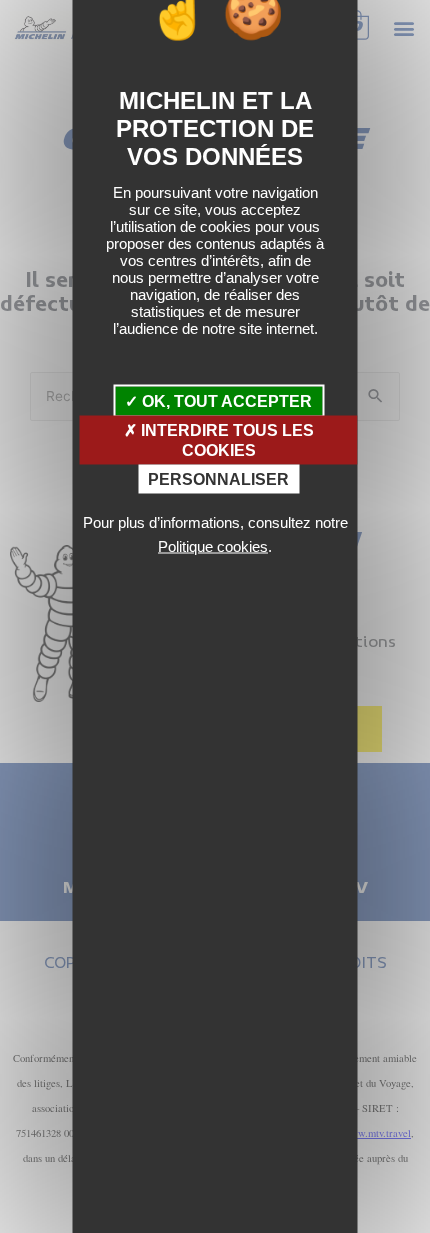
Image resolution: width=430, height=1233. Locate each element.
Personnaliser (218, 478)
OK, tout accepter (225, 401)
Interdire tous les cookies (225, 440)
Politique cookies (213, 545)
